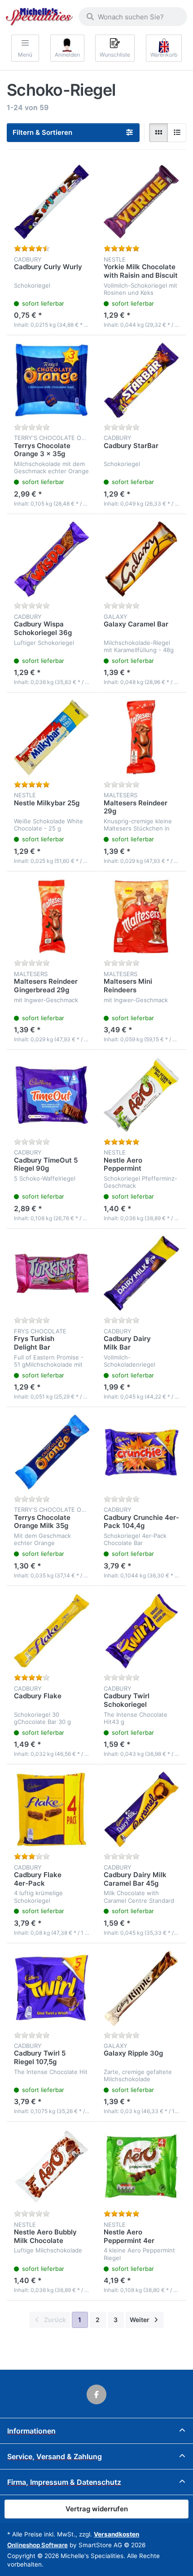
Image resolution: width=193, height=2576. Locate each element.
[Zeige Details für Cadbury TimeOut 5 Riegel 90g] (52, 1095)
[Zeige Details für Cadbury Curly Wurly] (52, 202)
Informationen (31, 2431)
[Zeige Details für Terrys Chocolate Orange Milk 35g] (52, 1452)
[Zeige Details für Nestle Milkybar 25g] (52, 737)
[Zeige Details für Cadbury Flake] (52, 1631)
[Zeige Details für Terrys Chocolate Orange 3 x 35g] (52, 380)
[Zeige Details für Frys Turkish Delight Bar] (52, 1274)
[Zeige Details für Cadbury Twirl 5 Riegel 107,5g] (52, 1988)
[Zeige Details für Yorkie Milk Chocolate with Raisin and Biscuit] (141, 202)
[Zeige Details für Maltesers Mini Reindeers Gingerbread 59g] (141, 916)
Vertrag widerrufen (97, 2509)
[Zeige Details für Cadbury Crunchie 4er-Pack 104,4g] (141, 1452)
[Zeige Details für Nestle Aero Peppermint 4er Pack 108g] (141, 2167)
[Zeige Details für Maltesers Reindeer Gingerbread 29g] (52, 916)
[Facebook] (96, 2394)
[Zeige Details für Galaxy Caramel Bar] (141, 559)
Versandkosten (116, 2534)
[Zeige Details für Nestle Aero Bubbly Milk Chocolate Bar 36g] (52, 2167)
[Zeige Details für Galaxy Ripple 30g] (141, 1988)
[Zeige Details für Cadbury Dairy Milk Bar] (141, 1274)
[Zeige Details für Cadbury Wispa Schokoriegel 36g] (52, 559)
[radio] (158, 133)
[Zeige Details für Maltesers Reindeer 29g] (141, 737)
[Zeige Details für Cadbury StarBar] (141, 380)
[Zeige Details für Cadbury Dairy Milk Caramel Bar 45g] (141, 1809)
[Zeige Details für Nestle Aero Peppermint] (141, 1095)
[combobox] (133, 17)
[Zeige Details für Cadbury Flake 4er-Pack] (52, 1809)
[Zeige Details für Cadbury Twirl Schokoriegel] (141, 1631)
